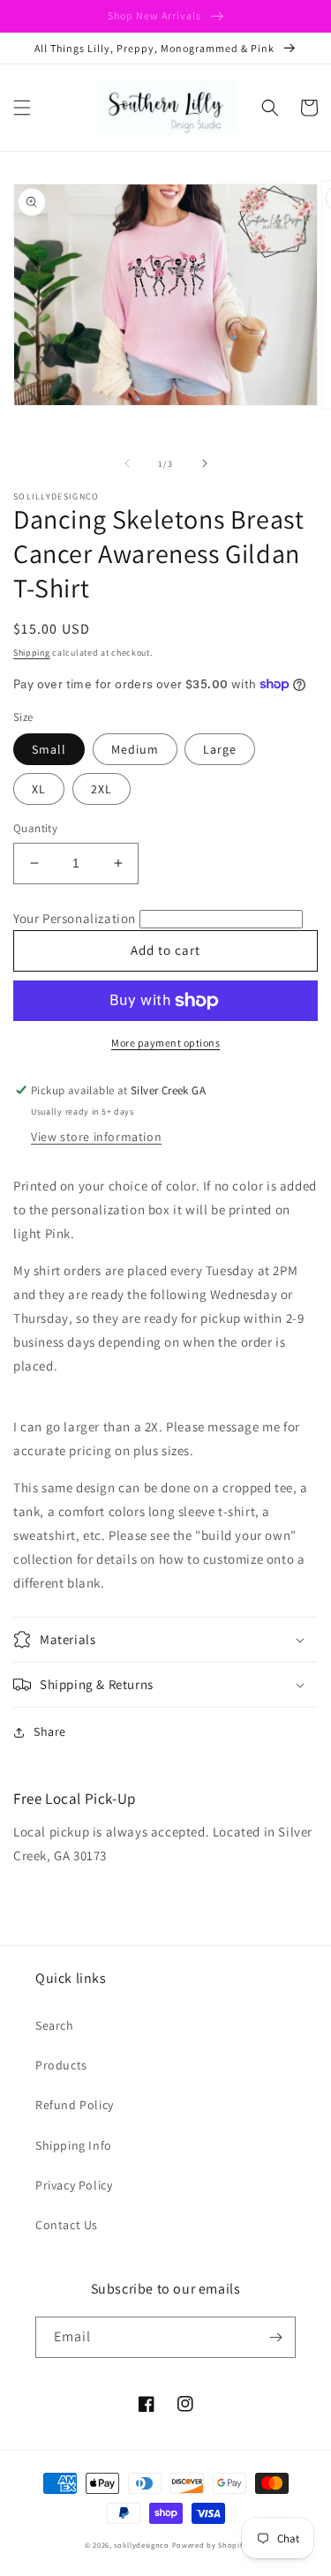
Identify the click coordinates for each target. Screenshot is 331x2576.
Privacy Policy (74, 2185)
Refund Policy (75, 2105)
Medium (135, 749)
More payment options (165, 1043)
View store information (96, 1137)
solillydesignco (142, 2545)
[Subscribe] (275, 2337)
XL (39, 789)
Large (220, 749)
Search (55, 2025)
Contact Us (67, 2225)
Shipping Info (74, 2145)
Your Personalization (75, 918)
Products (61, 2065)
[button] (22, 108)
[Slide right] (205, 463)
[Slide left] (127, 463)
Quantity (35, 828)
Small (49, 749)
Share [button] (50, 1731)
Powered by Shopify (210, 2545)
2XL (102, 789)
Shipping (32, 653)
